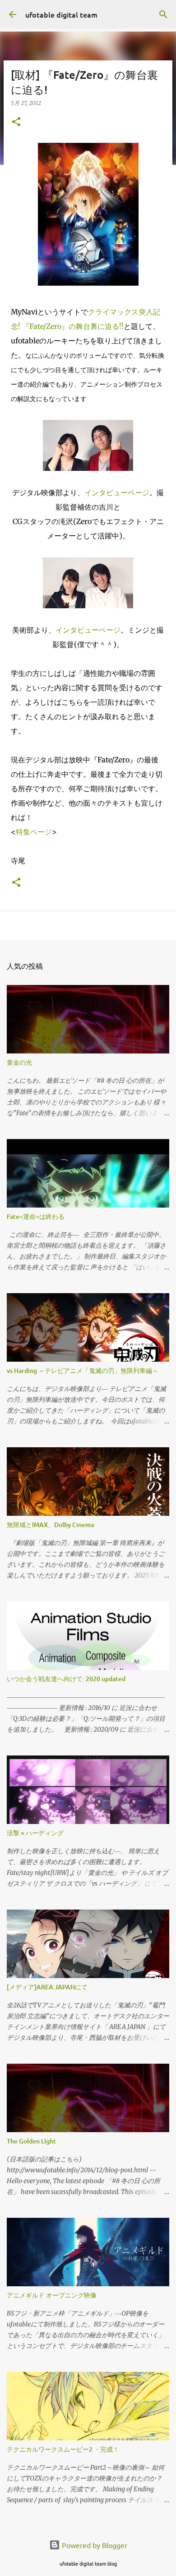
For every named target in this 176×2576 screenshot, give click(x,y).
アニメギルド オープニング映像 (52, 2295)
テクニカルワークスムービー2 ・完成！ (63, 2449)
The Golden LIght (31, 2141)
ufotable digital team (61, 14)
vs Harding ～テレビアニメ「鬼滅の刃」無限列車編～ (83, 1370)
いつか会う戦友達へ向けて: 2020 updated (66, 1679)
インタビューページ (117, 492)
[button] (16, 122)
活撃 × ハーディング (35, 1833)
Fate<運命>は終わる (36, 1216)
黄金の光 (19, 1062)
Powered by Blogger (94, 2545)
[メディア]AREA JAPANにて (47, 1987)
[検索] (163, 14)
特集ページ (34, 832)
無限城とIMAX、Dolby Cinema (50, 1525)
